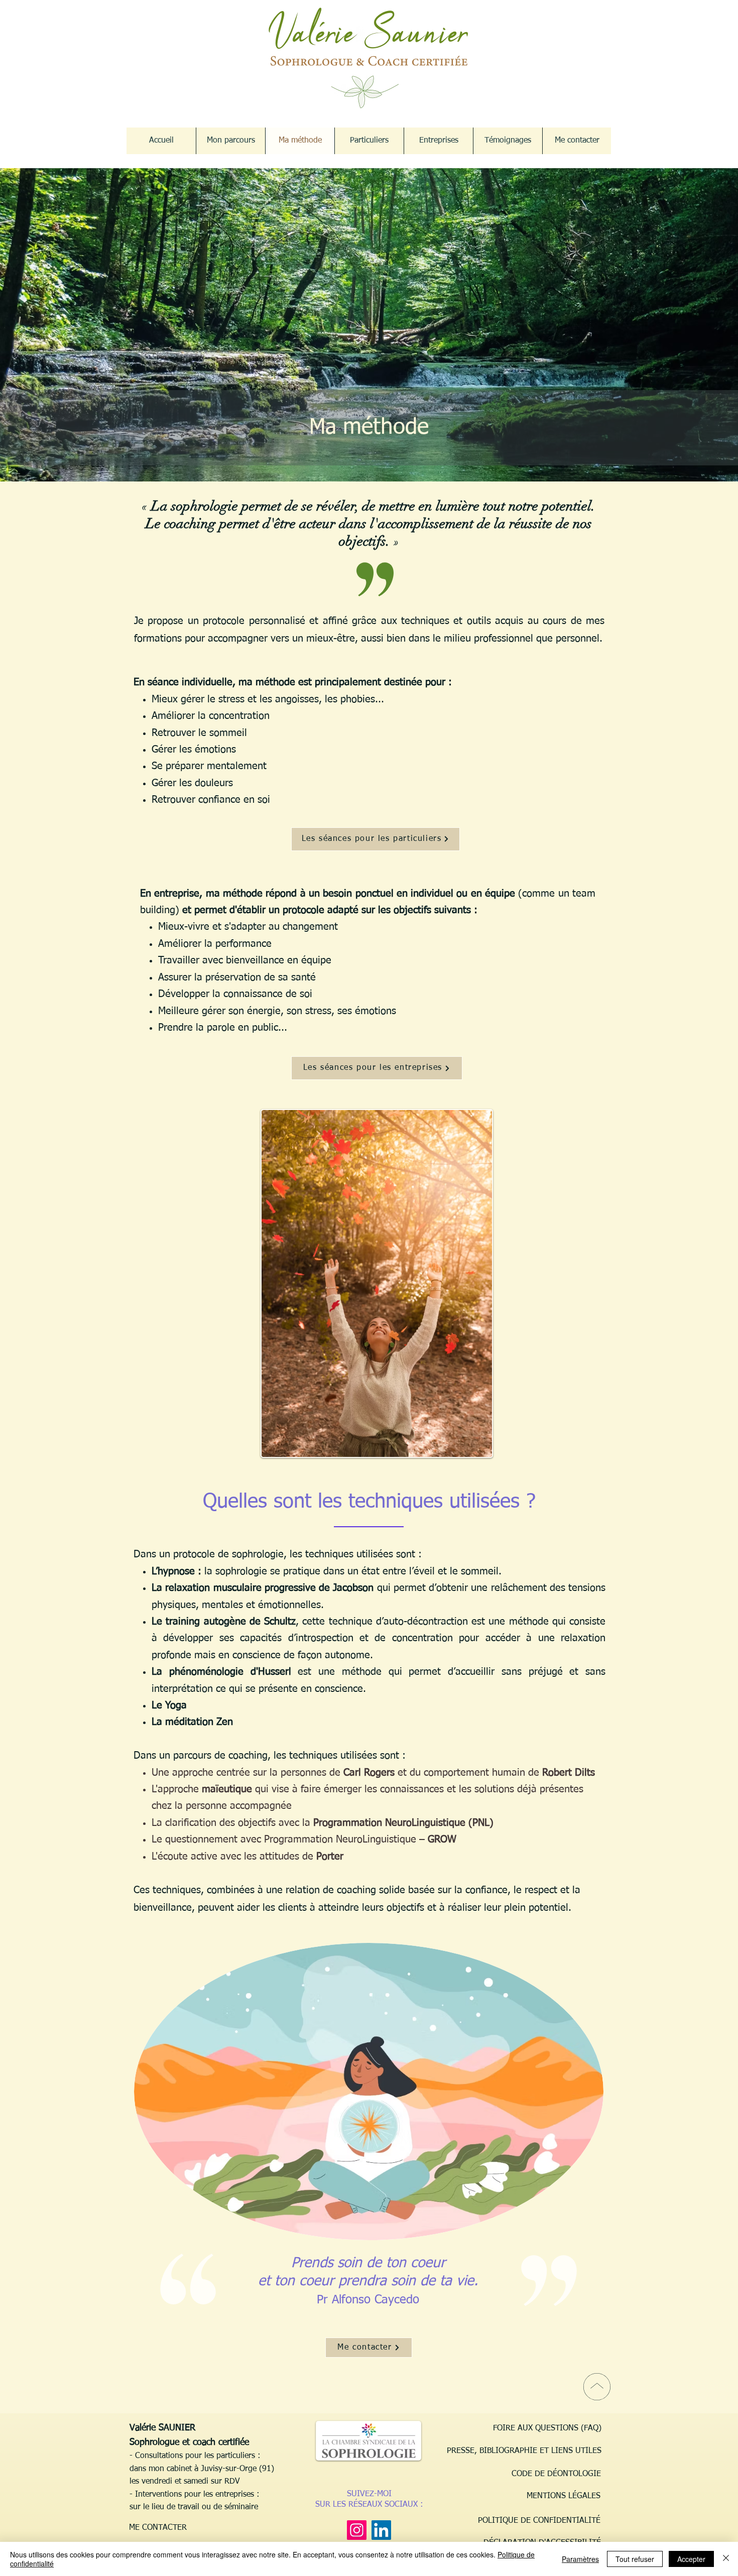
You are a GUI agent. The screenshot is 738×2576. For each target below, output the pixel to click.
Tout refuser (635, 2559)
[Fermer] (726, 2559)
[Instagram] (357, 2530)
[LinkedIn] (381, 2530)
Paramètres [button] (580, 2559)
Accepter (691, 2559)
